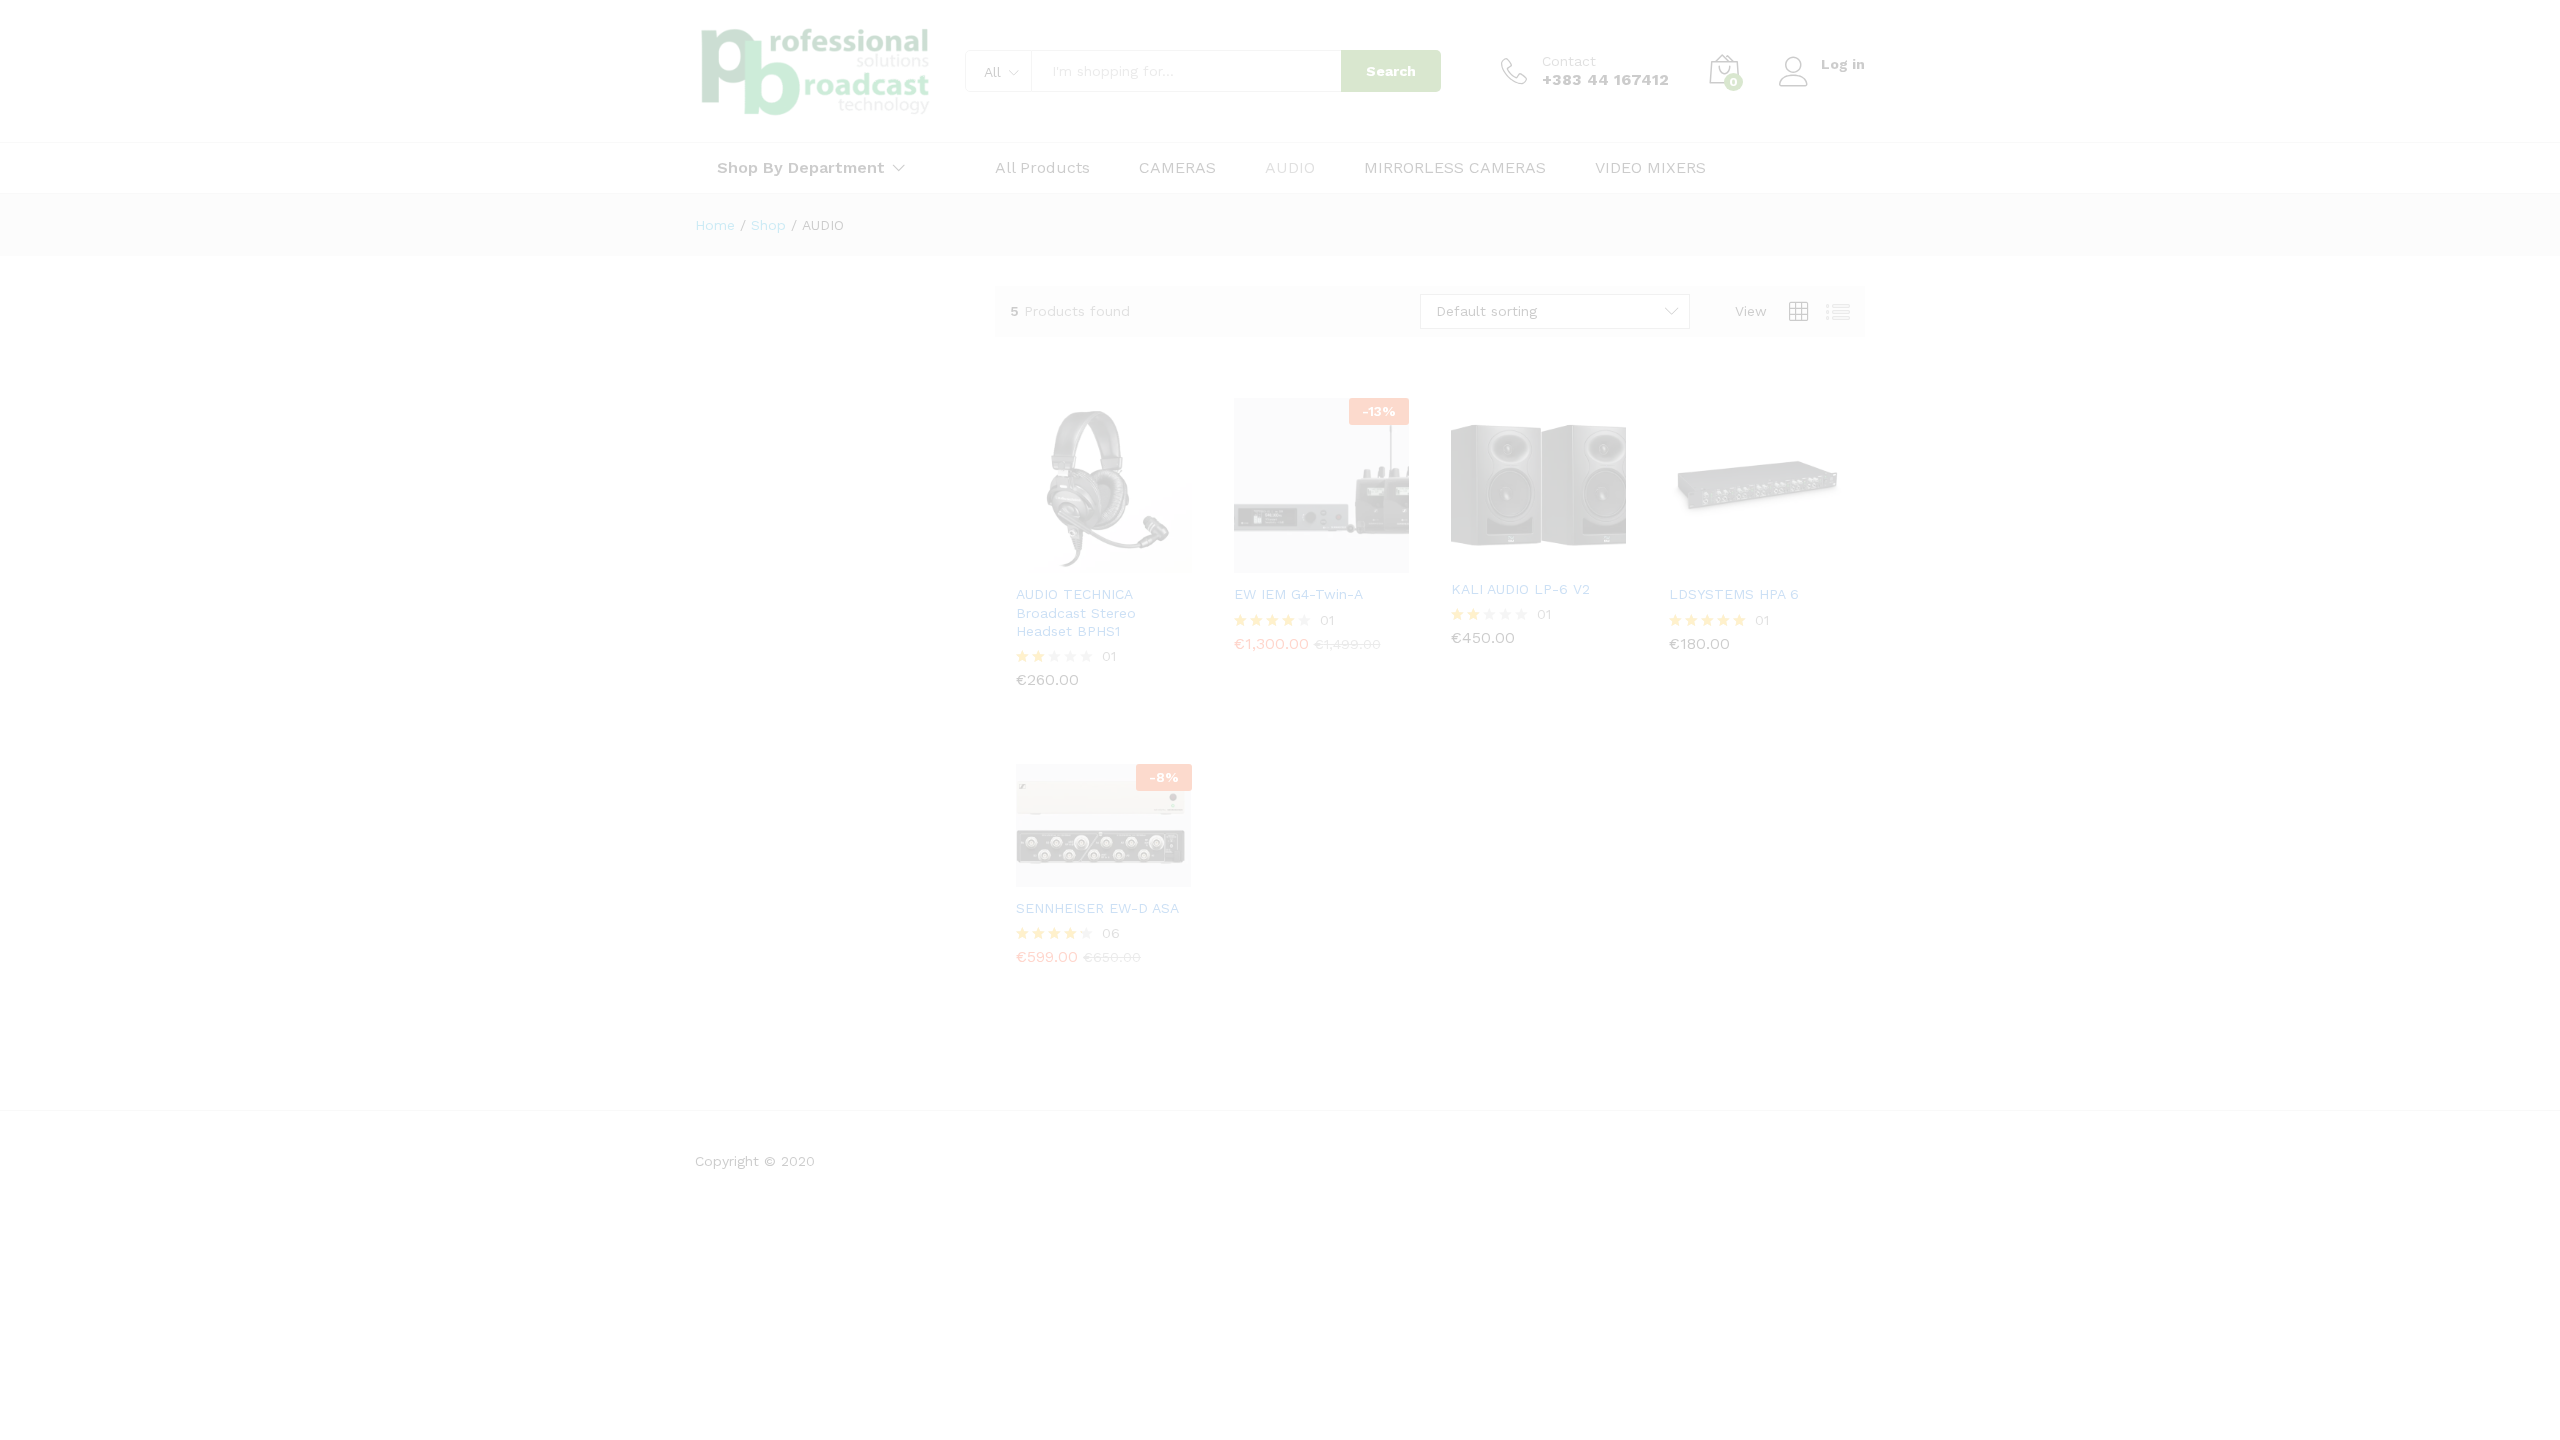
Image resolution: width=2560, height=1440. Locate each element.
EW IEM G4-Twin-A (1298, 594)
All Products (1042, 168)
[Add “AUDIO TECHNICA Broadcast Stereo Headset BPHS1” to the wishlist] (1120, 551)
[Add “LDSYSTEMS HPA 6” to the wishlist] (1772, 551)
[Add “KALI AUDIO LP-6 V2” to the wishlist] (1555, 546)
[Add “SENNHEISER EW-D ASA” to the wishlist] (1120, 865)
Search (1391, 71)
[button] (1032, 551)
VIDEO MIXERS (1650, 168)
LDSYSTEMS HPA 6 (1734, 594)
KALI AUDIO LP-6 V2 (1520, 589)
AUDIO (1290, 168)
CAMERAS (1177, 168)
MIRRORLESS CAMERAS (1455, 168)
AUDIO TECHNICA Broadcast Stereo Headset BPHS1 (1076, 612)
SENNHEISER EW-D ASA (1097, 908)
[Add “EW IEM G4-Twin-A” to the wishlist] (1337, 551)
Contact (1569, 61)
